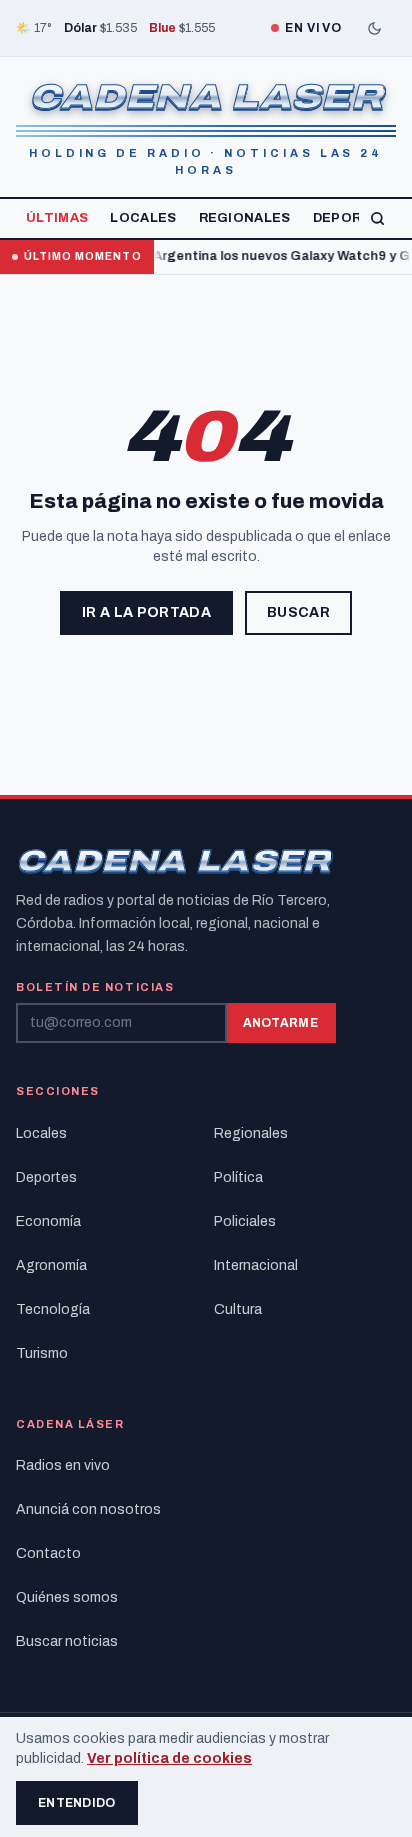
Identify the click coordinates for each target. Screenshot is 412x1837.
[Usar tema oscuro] (374, 28)
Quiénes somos (67, 1597)
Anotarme (280, 1023)
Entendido (77, 1803)
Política (238, 1177)
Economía (48, 1221)
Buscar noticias (67, 1641)
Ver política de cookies (169, 1758)
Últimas (57, 218)
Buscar (298, 612)
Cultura (238, 1309)
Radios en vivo (63, 1465)
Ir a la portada (146, 612)
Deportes (352, 218)
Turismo (42, 1353)
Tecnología (53, 1309)
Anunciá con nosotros (88, 1509)
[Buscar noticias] (377, 218)
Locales (143, 218)
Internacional (256, 1265)
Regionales (245, 218)
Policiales (245, 1221)
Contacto (48, 1553)
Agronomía (51, 1265)
